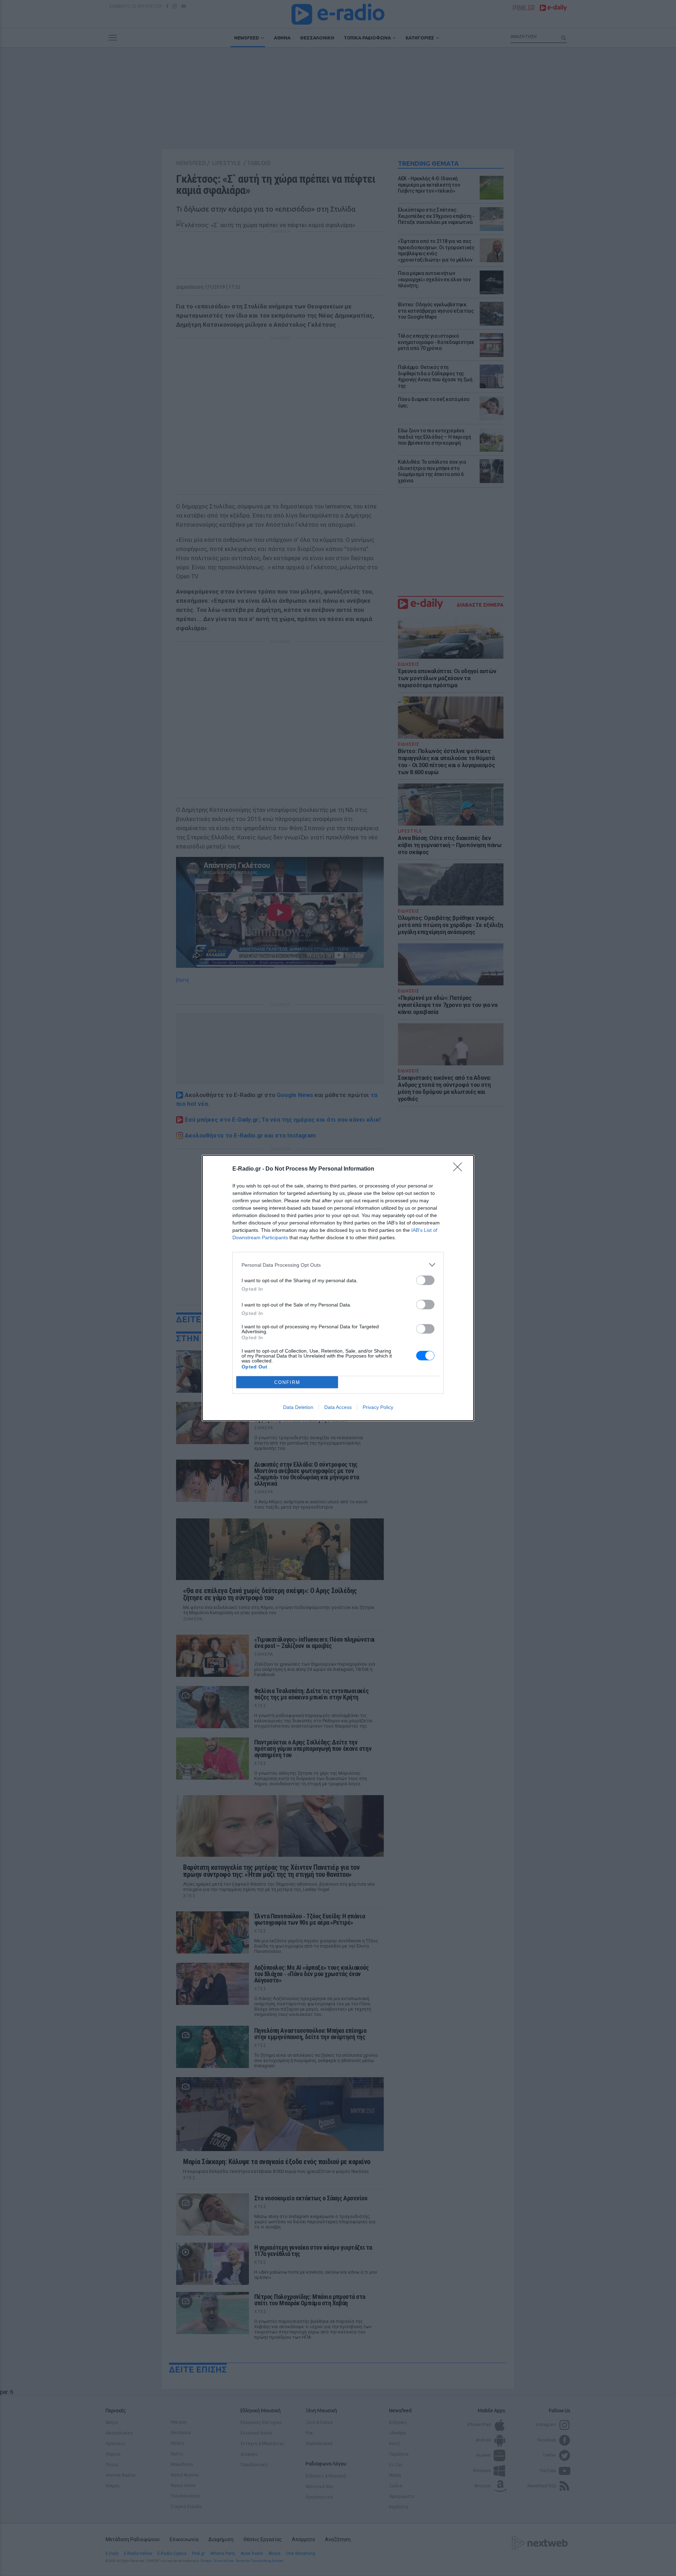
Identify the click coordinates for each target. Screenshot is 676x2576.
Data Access (338, 1407)
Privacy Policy (378, 1407)
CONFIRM (287, 1382)
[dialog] (338, 1288)
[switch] (425, 1280)
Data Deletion (298, 1407)
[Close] (460, 1169)
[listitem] (338, 1265)
